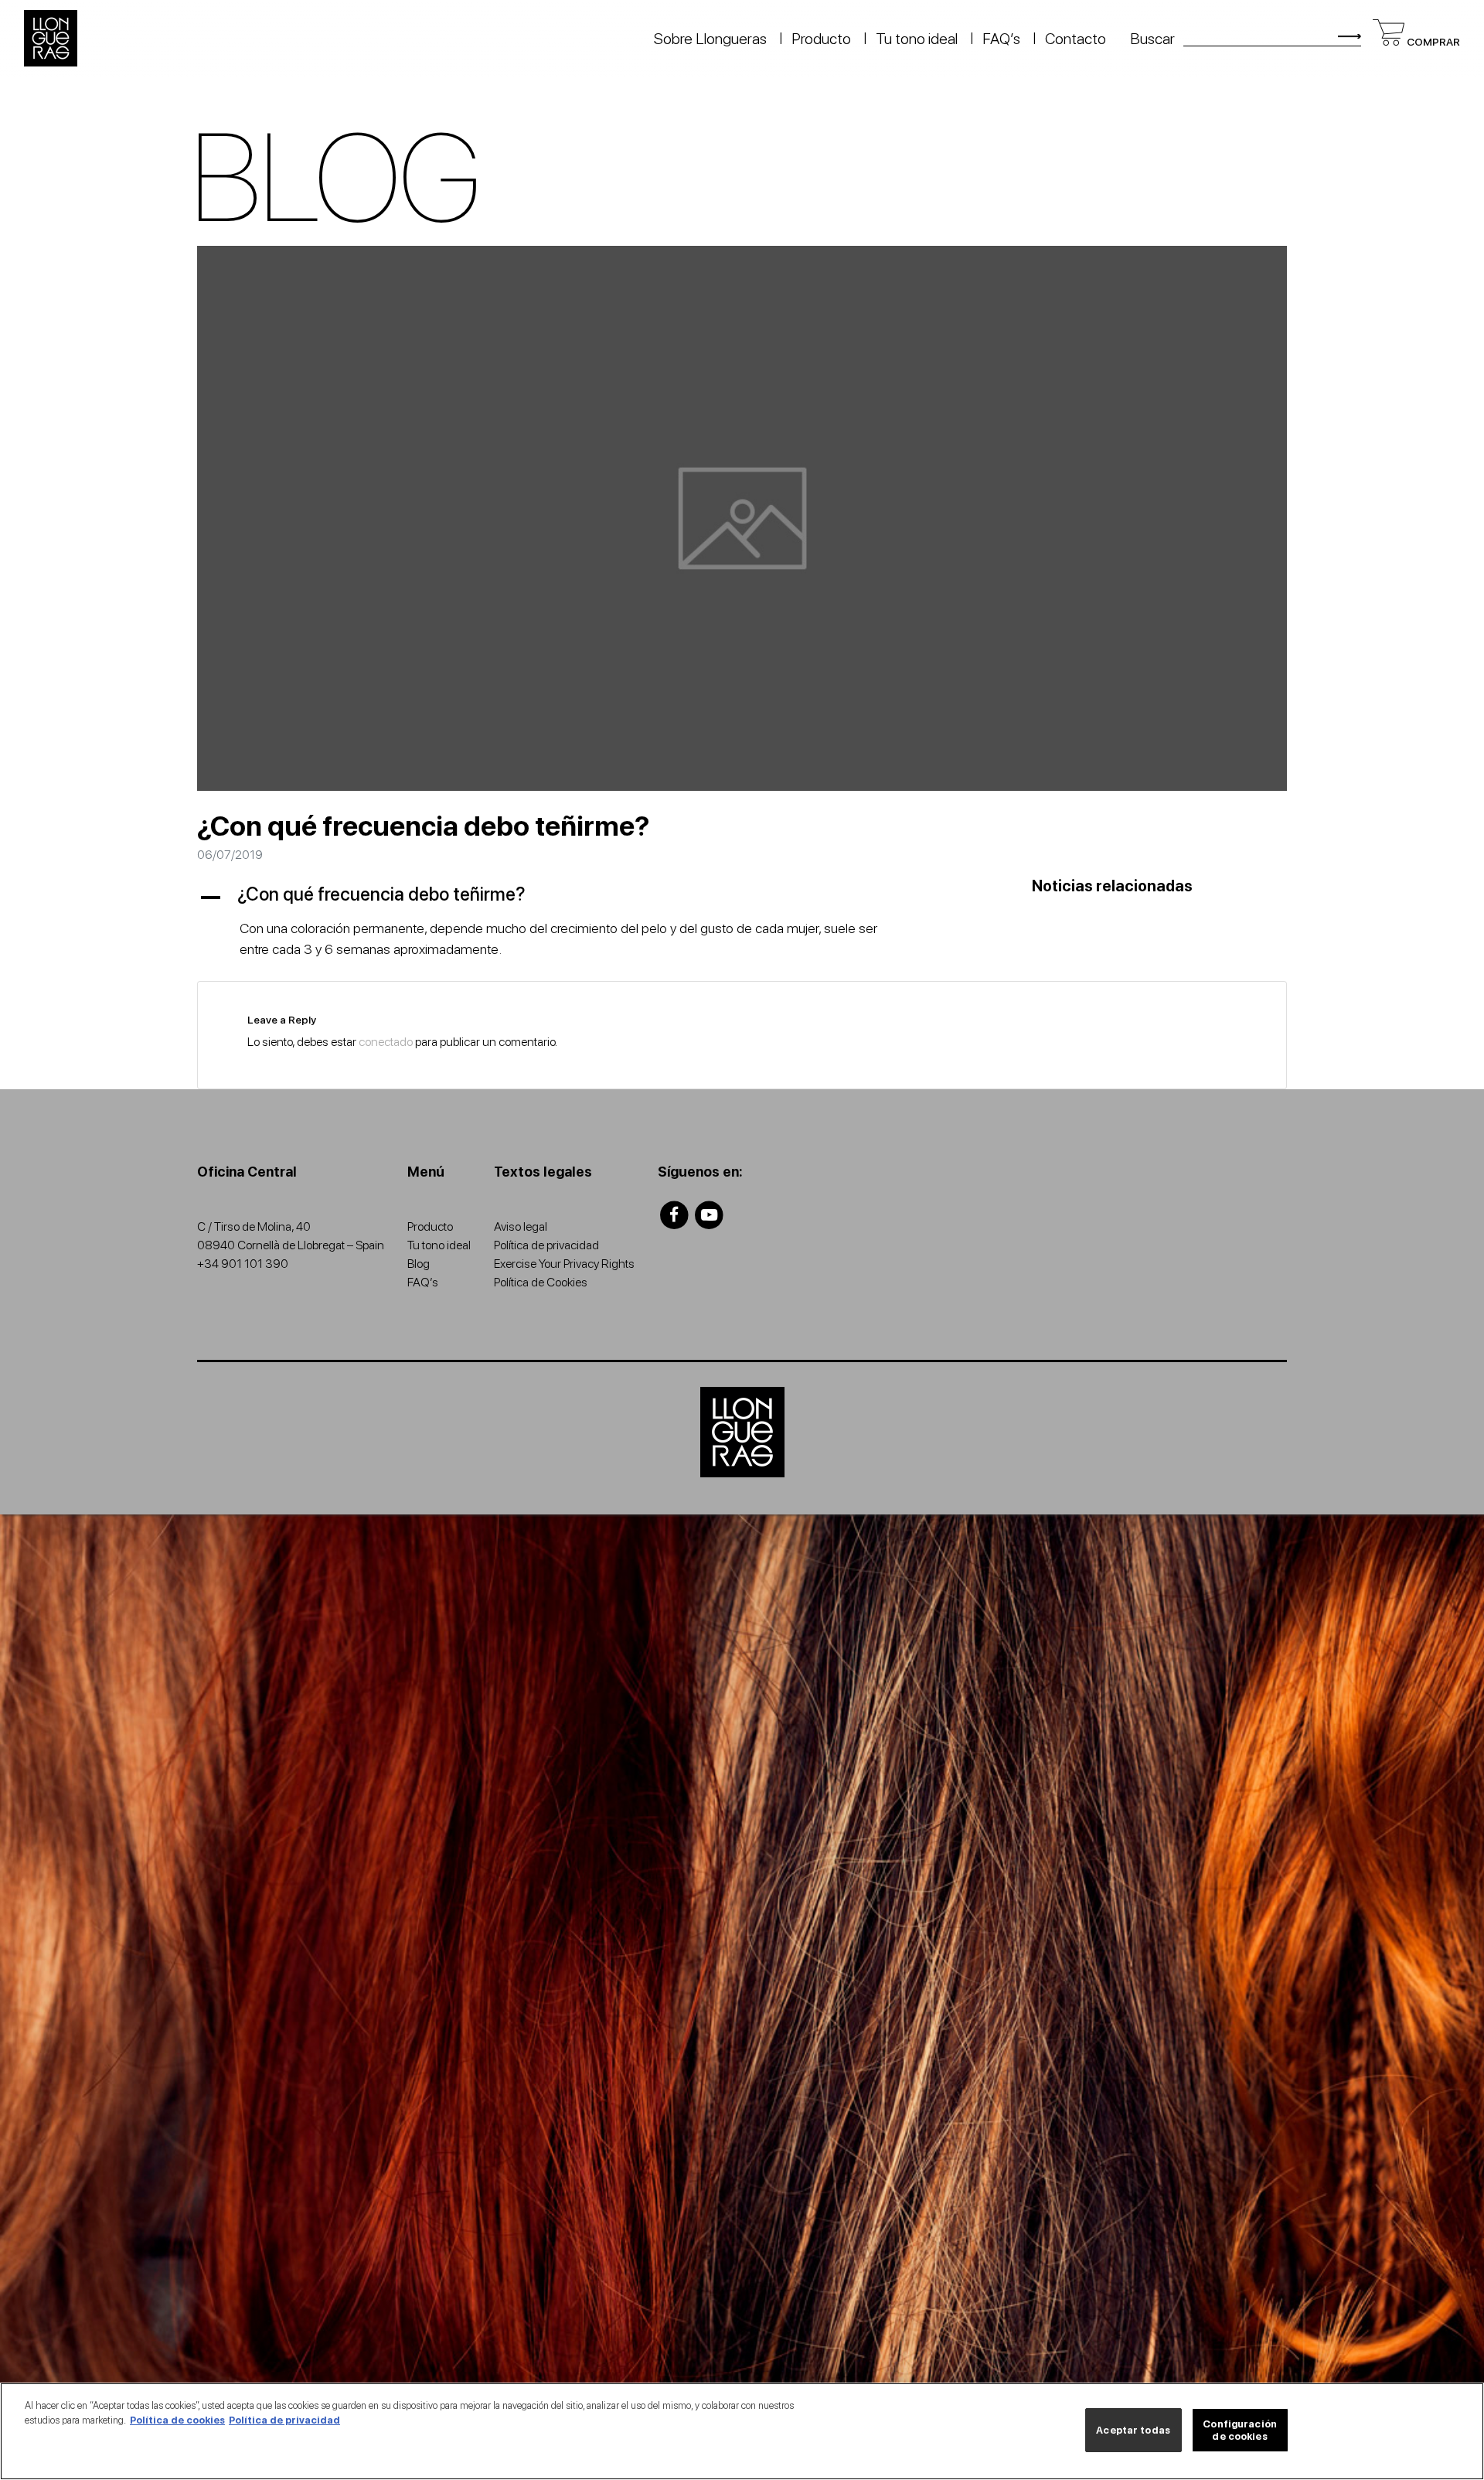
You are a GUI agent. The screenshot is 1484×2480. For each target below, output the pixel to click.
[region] (742, 2431)
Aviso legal (521, 1226)
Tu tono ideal (917, 39)
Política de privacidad (546, 1245)
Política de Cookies (541, 1282)
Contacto (1076, 39)
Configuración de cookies (1240, 2430)
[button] (556, 895)
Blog (419, 1264)
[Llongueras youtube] (710, 1214)
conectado (386, 1042)
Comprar (1432, 42)
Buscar (1152, 39)
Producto (821, 39)
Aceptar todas (1133, 2430)
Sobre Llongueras (710, 39)
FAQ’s (1001, 39)
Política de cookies (177, 2420)
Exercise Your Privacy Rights (564, 1264)
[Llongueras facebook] (674, 1214)
